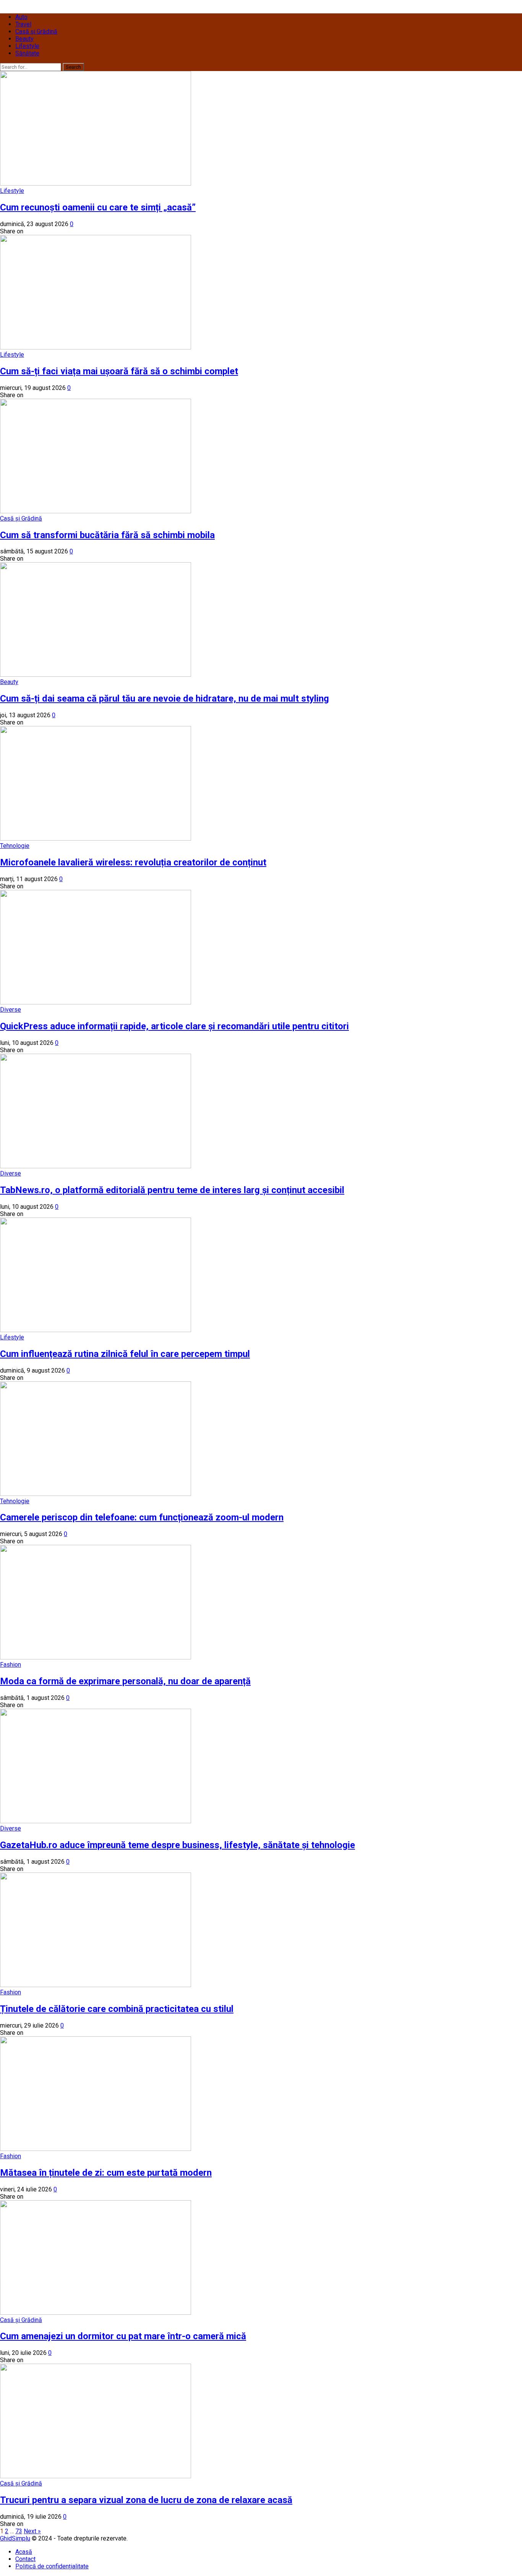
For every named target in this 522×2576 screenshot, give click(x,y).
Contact (25, 2559)
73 (19, 2531)
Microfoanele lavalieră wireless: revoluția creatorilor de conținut (133, 862)
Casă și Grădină (36, 32)
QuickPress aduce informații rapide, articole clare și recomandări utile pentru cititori (174, 1026)
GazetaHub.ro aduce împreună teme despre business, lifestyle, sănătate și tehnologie (178, 1845)
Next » (32, 2531)
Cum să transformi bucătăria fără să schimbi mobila (107, 535)
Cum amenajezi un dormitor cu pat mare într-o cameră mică (123, 2336)
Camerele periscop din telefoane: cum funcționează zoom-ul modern (142, 1517)
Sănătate (27, 53)
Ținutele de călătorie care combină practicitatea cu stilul (117, 2009)
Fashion (11, 1665)
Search (73, 67)
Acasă (24, 2552)
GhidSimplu (15, 2538)
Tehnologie (15, 846)
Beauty (24, 39)
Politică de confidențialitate (52, 2566)
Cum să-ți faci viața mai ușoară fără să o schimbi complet (119, 371)
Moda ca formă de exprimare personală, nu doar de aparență (125, 1681)
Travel (23, 24)
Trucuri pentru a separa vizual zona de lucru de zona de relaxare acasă (146, 2500)
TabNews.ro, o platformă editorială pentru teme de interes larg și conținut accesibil (172, 1190)
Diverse (11, 1010)
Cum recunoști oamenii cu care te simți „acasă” (98, 207)
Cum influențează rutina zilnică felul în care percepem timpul (125, 1354)
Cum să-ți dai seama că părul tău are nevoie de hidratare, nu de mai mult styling (165, 699)
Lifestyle (27, 46)
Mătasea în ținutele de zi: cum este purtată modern (106, 2173)
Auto (21, 17)
